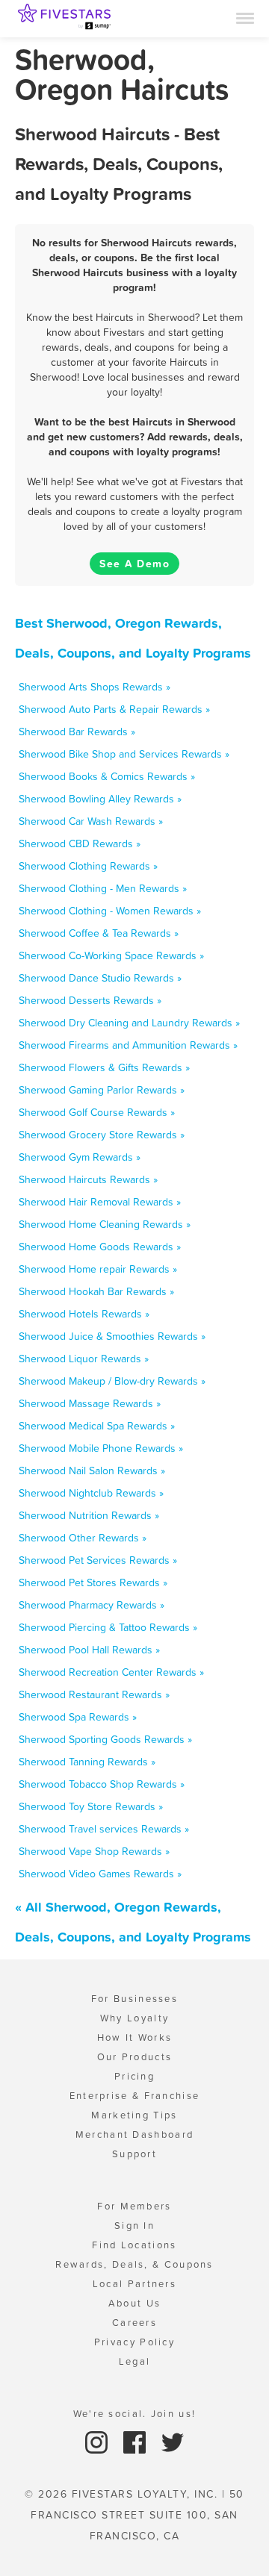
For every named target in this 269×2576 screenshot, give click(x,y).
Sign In (134, 2226)
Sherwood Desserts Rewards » (90, 1000)
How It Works (135, 2037)
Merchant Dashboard (134, 2134)
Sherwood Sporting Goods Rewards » (105, 1739)
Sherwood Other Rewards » (83, 1538)
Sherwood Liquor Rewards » (84, 1359)
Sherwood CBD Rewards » (80, 843)
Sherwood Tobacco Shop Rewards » (102, 1784)
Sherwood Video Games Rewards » (100, 1874)
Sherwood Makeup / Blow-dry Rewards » (112, 1381)
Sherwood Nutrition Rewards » (89, 1515)
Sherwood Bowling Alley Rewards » (100, 799)
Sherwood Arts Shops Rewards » (95, 687)
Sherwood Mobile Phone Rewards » (101, 1448)
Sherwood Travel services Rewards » (104, 1829)
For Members (134, 2206)
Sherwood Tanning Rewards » (87, 1762)
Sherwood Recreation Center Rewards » (111, 1672)
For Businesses (134, 1999)
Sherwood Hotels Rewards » (84, 1314)
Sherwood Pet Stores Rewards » (93, 1582)
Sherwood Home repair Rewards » (98, 1269)
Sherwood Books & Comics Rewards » (107, 776)
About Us (134, 2303)
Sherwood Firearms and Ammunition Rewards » (128, 1045)
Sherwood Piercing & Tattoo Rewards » (108, 1627)
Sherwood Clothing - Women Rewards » (110, 911)
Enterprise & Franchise (135, 2096)
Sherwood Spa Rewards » (78, 1717)
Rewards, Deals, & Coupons (134, 2264)
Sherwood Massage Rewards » (90, 1403)
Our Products (135, 2057)
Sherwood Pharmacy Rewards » (92, 1605)
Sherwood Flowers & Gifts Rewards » (104, 1067)
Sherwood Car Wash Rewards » (91, 821)
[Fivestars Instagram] (98, 2441)
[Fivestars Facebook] (136, 2441)
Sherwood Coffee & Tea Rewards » (99, 933)
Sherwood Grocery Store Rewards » (102, 1135)
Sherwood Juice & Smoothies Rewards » (112, 1336)
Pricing (134, 2076)
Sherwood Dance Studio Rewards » (100, 978)
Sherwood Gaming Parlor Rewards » (102, 1090)
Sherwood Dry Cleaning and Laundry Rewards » (129, 1023)
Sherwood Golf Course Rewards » (97, 1112)
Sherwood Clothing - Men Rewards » (103, 888)
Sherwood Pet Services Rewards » (98, 1560)
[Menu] (245, 17)
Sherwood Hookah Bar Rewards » (96, 1291)
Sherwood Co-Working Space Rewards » (111, 955)
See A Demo (134, 564)
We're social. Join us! (135, 2414)
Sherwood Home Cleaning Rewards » (105, 1224)
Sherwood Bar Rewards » (77, 732)
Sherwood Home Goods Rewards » (100, 1247)
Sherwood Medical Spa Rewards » (97, 1426)
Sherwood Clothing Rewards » (88, 866)
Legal (135, 2361)
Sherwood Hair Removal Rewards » (100, 1202)
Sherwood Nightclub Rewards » (91, 1493)
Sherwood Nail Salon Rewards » (92, 1471)
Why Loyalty (134, 2018)
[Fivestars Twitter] (173, 2441)
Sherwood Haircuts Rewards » (88, 1179)
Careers (134, 2323)
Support (134, 2154)
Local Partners (134, 2284)
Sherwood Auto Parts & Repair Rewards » (114, 709)
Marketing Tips (134, 2115)
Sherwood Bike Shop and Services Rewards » (124, 754)
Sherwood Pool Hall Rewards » (89, 1650)
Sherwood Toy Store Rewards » (91, 1806)
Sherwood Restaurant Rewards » (94, 1694)
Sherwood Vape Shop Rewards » (94, 1851)
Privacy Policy (134, 2342)
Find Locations (134, 2245)
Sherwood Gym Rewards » (80, 1157)
